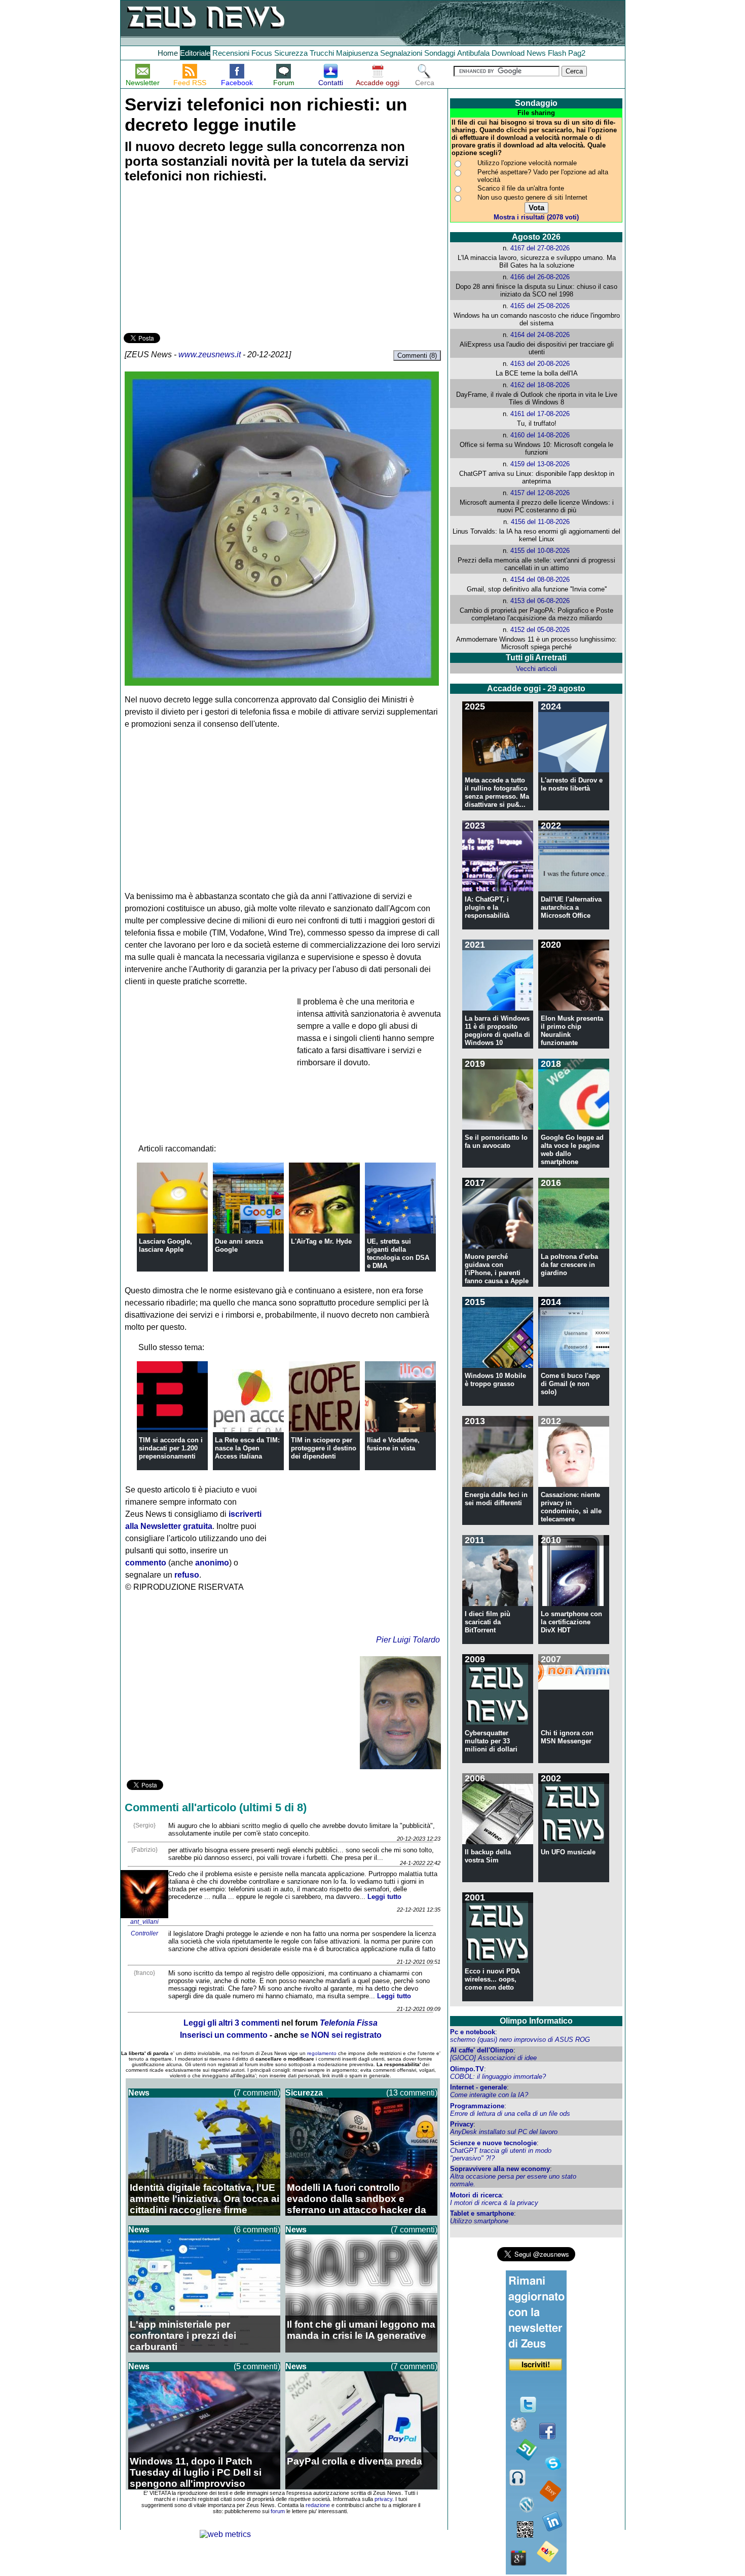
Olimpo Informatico (536, 2021)
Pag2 (577, 53)
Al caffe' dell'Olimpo (482, 2050)
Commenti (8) (417, 356)
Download (508, 53)
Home (168, 53)
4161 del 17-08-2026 (540, 414)
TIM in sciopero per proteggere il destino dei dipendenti (324, 1448)
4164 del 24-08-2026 (540, 335)
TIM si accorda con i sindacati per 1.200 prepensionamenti (171, 1448)
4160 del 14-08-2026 (540, 435)
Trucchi (322, 53)
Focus (262, 53)
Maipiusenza (357, 53)
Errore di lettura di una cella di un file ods (510, 2114)
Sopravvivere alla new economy (500, 2169)
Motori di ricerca (476, 2195)
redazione (318, 2505)
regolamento (322, 2053)
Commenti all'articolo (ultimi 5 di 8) (216, 1807)
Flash (557, 53)
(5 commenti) (257, 2366)
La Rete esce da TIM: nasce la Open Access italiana (247, 1448)
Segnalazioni (401, 53)
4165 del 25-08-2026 (540, 306)
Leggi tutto (384, 1897)
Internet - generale (478, 2087)
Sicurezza (291, 53)
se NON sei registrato (341, 2035)
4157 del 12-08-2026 (540, 493)
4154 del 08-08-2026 (540, 580)
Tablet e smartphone (482, 2213)
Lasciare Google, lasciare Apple (165, 1245)
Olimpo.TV (467, 2069)
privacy (383, 2499)
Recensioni (231, 53)
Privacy (462, 2124)
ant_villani (144, 1922)
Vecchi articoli (536, 669)
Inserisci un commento (224, 2035)
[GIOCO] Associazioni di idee (493, 2058)
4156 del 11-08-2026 (540, 522)
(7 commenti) (257, 2093)
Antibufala (473, 53)
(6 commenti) (257, 2230)
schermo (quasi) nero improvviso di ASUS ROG (520, 2040)
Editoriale (195, 53)
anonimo (212, 1563)
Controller (144, 1933)
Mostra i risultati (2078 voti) (536, 217)
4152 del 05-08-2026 (540, 630)
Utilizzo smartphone (479, 2221)
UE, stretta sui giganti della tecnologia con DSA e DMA (398, 1254)
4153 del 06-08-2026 (540, 601)
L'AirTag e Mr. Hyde (321, 1241)
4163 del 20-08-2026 (540, 364)
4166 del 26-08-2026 (540, 277)
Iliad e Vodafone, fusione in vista (393, 1444)
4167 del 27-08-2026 (540, 248)
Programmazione (477, 2106)
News (536, 53)
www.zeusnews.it (210, 354)
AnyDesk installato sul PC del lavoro (504, 2132)
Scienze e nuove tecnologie (493, 2143)
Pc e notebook (473, 2032)
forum (278, 2511)
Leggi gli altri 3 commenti (231, 2023)
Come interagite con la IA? (489, 2095)
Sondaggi (440, 53)
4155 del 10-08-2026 (540, 551)
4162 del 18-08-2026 (540, 385)
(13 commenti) (412, 2093)
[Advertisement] (200, 259)
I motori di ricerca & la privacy (494, 2203)
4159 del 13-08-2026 (540, 464)
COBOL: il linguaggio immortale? (498, 2077)
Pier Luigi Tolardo (408, 1640)
